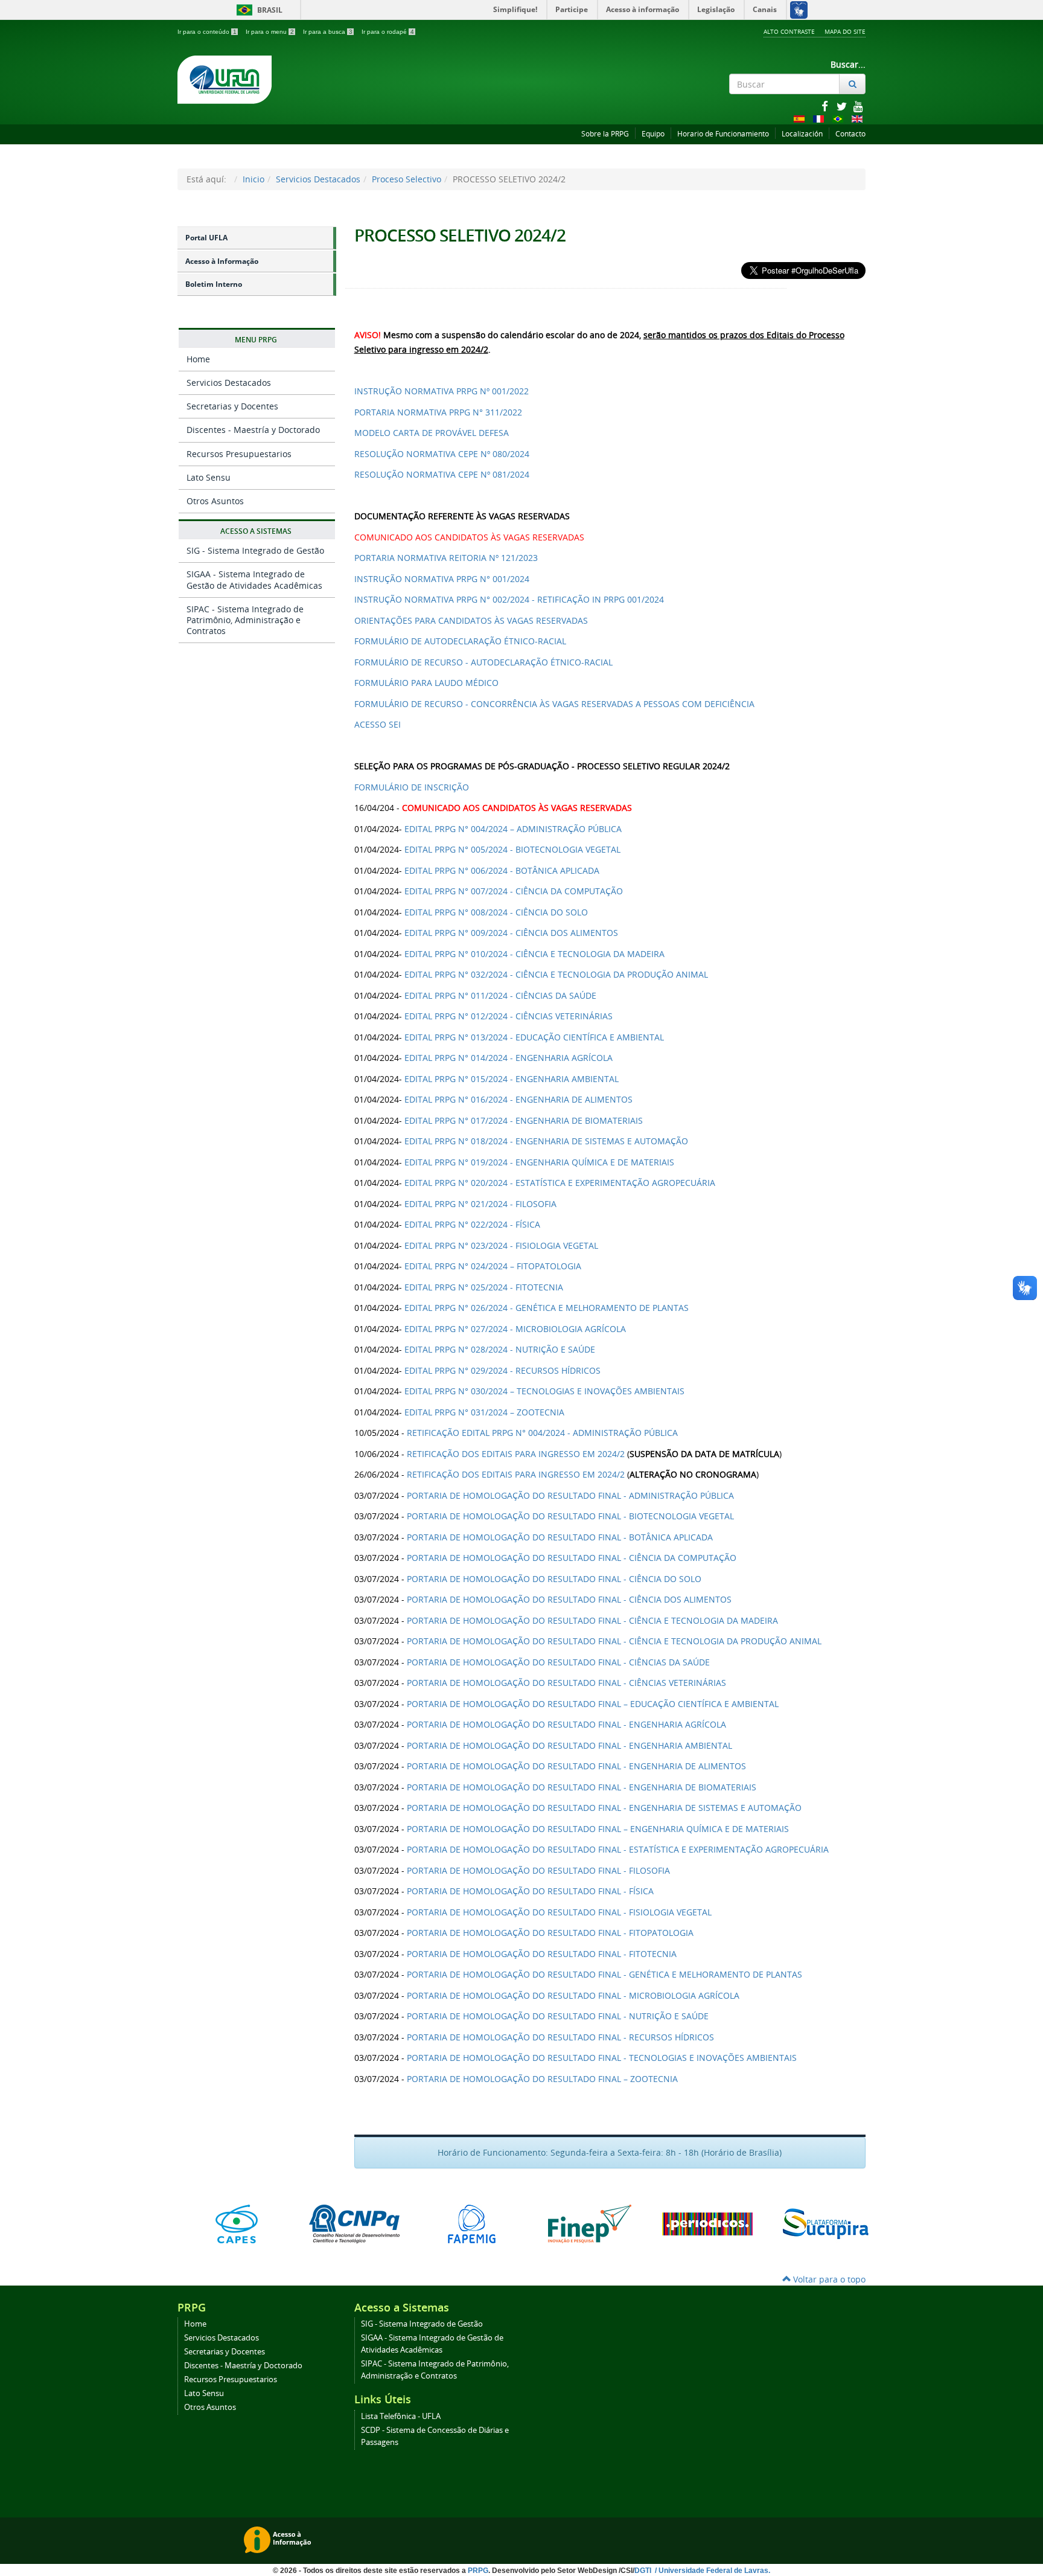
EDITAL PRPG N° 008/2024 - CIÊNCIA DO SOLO (496, 912)
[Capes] (236, 2224)
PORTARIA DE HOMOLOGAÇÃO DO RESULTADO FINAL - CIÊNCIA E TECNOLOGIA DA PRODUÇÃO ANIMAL (614, 1641)
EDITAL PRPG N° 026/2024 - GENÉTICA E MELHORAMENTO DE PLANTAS (547, 1308)
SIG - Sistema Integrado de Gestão (255, 550)
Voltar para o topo (828, 2279)
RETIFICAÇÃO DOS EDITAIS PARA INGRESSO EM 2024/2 (516, 1454)
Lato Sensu (209, 477)
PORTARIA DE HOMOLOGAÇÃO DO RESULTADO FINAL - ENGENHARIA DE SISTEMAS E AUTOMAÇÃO (604, 1808)
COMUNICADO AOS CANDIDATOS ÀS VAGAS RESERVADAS (469, 537)
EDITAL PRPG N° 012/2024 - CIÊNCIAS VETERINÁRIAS (509, 1016)
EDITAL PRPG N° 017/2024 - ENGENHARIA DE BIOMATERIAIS (524, 1120)
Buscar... (848, 64)
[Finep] (589, 2224)
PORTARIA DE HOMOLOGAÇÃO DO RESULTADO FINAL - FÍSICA (530, 1891)
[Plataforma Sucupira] (825, 2224)
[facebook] (826, 106)
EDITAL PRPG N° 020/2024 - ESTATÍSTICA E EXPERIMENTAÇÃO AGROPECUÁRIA (560, 1183)
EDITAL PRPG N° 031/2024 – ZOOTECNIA (484, 1412)
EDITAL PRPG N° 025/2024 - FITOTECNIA (484, 1287)
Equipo (653, 134)
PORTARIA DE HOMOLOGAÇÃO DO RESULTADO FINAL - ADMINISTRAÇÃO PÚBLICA (570, 1495)
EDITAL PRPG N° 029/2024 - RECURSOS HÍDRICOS (502, 1370)
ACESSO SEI (378, 724)
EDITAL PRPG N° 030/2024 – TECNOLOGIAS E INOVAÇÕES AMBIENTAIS (544, 1391)
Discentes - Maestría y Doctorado (253, 430)
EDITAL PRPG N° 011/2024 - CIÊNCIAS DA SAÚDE (500, 995)
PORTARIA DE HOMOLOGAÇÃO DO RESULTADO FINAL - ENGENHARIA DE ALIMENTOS (576, 1766)
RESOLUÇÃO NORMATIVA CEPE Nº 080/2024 (442, 454)
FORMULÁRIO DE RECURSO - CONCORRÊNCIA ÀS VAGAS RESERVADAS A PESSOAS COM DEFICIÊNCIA (557, 704)
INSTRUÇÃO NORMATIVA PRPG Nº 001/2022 (442, 391)
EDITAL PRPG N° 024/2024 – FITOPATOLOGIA (493, 1266)
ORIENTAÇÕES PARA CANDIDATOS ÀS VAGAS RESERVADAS (471, 620)
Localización (802, 134)
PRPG (478, 2571)
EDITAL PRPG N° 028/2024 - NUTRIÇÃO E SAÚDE (500, 1349)
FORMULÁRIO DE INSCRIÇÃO (412, 787)
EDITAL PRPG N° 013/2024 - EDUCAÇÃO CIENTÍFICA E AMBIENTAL (534, 1037)
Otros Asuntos (215, 501)
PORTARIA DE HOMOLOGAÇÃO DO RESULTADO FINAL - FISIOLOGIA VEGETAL (559, 1912)
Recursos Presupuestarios (239, 454)
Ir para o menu (270, 32)
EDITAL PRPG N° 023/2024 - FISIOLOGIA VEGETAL (501, 1245)
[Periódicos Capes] (707, 2224)
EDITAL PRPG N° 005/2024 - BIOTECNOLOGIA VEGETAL (512, 849)
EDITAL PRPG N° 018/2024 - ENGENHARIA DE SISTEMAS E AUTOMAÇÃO (546, 1141)
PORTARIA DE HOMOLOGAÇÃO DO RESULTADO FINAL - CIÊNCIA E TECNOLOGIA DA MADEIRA (592, 1620)
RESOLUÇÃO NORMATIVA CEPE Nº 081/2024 (442, 474)
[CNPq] (354, 2224)
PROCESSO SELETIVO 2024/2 (460, 235)
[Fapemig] (472, 2224)
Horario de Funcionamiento (723, 134)
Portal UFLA (206, 238)
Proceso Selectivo (407, 179)
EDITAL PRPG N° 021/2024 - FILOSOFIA (480, 1204)
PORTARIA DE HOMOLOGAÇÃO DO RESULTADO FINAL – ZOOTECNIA (542, 2079)
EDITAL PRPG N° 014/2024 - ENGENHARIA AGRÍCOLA (509, 1058)
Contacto (850, 134)
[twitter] (843, 106)
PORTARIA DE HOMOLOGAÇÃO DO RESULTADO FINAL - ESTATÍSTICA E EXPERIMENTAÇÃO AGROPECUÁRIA (618, 1849)
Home (198, 359)
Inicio (254, 179)
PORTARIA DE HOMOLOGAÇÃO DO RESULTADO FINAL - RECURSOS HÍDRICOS (560, 2037)
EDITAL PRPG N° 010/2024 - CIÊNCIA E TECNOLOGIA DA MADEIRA (534, 954)
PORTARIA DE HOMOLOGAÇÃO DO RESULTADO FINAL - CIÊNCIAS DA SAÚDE (558, 1662)
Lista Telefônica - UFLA (401, 2416)
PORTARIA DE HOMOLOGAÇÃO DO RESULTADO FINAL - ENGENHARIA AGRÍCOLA (566, 1724)
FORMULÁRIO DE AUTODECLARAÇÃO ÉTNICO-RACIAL (460, 641)
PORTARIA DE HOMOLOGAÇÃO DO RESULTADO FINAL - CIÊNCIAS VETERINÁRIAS (566, 1683)
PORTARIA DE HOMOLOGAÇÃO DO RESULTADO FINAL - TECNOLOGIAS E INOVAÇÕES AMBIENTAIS (602, 2058)
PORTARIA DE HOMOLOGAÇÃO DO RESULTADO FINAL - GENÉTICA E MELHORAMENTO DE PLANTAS (604, 1974)
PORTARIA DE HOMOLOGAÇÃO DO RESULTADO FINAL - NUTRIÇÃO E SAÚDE (558, 2016)
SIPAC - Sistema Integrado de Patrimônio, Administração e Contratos (245, 620)
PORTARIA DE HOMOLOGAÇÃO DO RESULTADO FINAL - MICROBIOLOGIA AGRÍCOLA (573, 1995)
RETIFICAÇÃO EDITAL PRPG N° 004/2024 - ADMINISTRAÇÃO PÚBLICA (542, 1433)
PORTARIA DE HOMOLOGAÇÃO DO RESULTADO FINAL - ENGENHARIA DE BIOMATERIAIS (582, 1787)
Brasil (257, 10)
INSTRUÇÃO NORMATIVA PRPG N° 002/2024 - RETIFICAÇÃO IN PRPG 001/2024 (509, 599)
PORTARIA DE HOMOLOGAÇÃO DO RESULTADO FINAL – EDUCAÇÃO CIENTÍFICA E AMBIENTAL (593, 1704)
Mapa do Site (845, 31)
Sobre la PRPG (605, 134)
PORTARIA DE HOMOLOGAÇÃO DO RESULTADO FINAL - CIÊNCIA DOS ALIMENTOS (569, 1599)
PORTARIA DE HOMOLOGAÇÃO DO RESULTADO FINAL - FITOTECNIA (542, 1954)
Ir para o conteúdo (207, 32)
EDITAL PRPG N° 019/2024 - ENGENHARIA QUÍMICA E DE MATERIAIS (539, 1162)
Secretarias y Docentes (232, 406)
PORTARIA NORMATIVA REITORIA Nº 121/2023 (447, 558)
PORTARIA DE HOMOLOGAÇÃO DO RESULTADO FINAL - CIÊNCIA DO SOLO (554, 1579)
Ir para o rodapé (388, 32)
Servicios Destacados (318, 179)
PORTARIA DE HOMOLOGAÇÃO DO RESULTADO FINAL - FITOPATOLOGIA (550, 1933)
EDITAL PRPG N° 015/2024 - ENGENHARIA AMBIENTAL (512, 1079)
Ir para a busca (328, 32)
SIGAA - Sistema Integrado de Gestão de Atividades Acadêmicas (254, 579)
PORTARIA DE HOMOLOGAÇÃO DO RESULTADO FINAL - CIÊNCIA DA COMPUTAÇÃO (572, 1558)
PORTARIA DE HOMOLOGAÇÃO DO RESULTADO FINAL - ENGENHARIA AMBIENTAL (569, 1745)
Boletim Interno (214, 284)
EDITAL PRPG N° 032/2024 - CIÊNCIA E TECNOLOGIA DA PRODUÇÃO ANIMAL (556, 974)
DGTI (644, 2571)
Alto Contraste (789, 31)
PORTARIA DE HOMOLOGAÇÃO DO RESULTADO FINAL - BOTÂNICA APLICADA (560, 1537)
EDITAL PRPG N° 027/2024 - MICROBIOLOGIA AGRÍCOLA (515, 1329)
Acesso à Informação (222, 261)
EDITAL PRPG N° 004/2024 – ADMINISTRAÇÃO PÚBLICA (513, 829)
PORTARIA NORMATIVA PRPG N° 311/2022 (438, 412)
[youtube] (858, 106)
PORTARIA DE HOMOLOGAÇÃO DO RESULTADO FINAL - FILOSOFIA (538, 1870)
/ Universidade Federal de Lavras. (712, 2571)
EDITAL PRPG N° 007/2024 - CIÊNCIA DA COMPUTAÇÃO (514, 891)
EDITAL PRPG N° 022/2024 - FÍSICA (472, 1224)
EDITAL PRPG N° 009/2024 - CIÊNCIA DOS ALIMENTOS (511, 933)
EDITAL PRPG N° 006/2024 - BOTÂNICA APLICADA (502, 870)
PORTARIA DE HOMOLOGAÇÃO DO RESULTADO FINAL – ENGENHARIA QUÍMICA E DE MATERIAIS (598, 1829)
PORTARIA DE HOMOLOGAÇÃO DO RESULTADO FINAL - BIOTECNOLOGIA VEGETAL (570, 1516)
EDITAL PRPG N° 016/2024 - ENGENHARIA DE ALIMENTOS (518, 1099)
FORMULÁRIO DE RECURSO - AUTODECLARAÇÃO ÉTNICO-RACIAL (483, 662)
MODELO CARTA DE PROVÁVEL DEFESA (432, 433)
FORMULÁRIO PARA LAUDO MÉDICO (426, 683)
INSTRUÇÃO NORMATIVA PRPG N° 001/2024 (442, 579)
